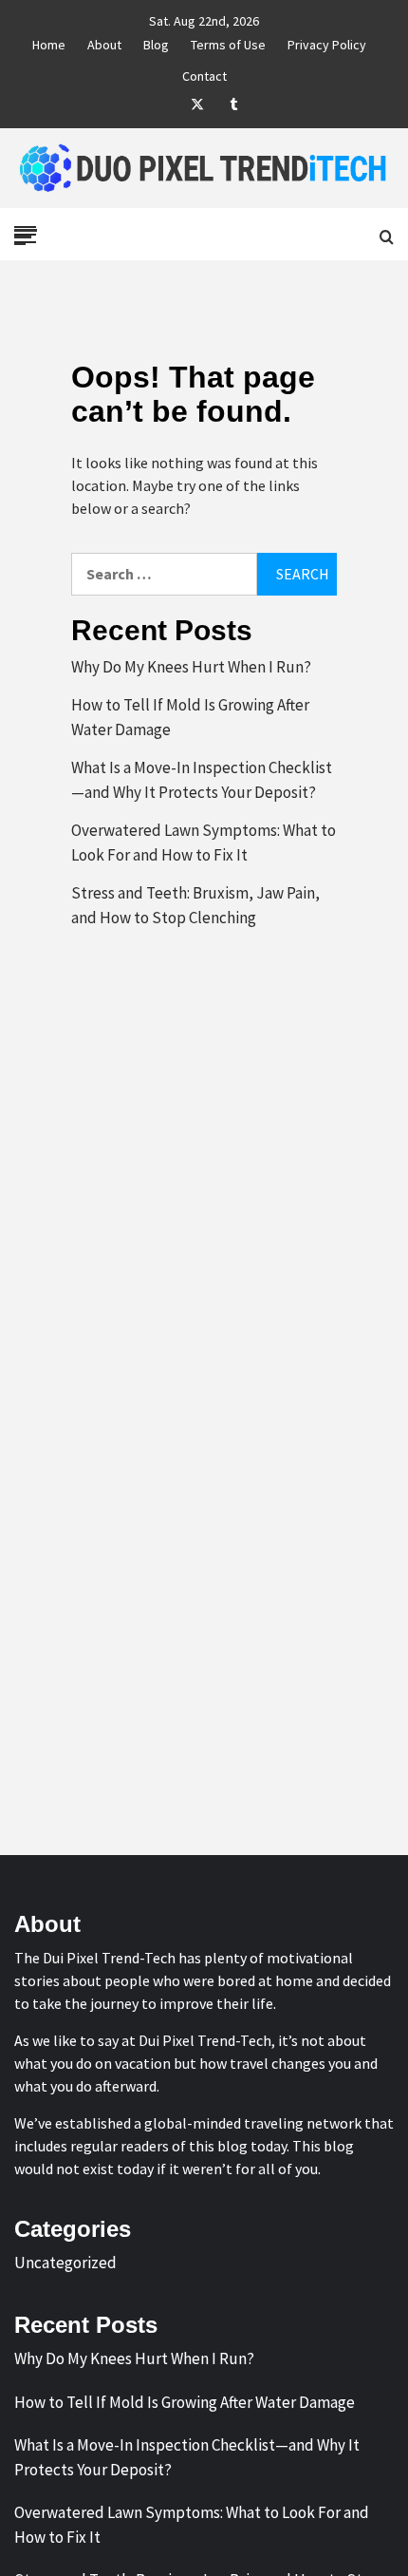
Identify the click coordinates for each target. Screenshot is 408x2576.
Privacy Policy (327, 42)
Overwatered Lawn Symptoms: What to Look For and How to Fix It (204, 843)
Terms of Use (228, 42)
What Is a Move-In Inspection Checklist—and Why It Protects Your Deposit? (202, 780)
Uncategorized (65, 2263)
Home (49, 42)
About (104, 42)
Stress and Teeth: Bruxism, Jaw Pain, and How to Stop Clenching (195, 905)
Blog (156, 42)
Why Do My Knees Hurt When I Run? (191, 667)
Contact (204, 73)
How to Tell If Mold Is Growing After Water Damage (190, 717)
